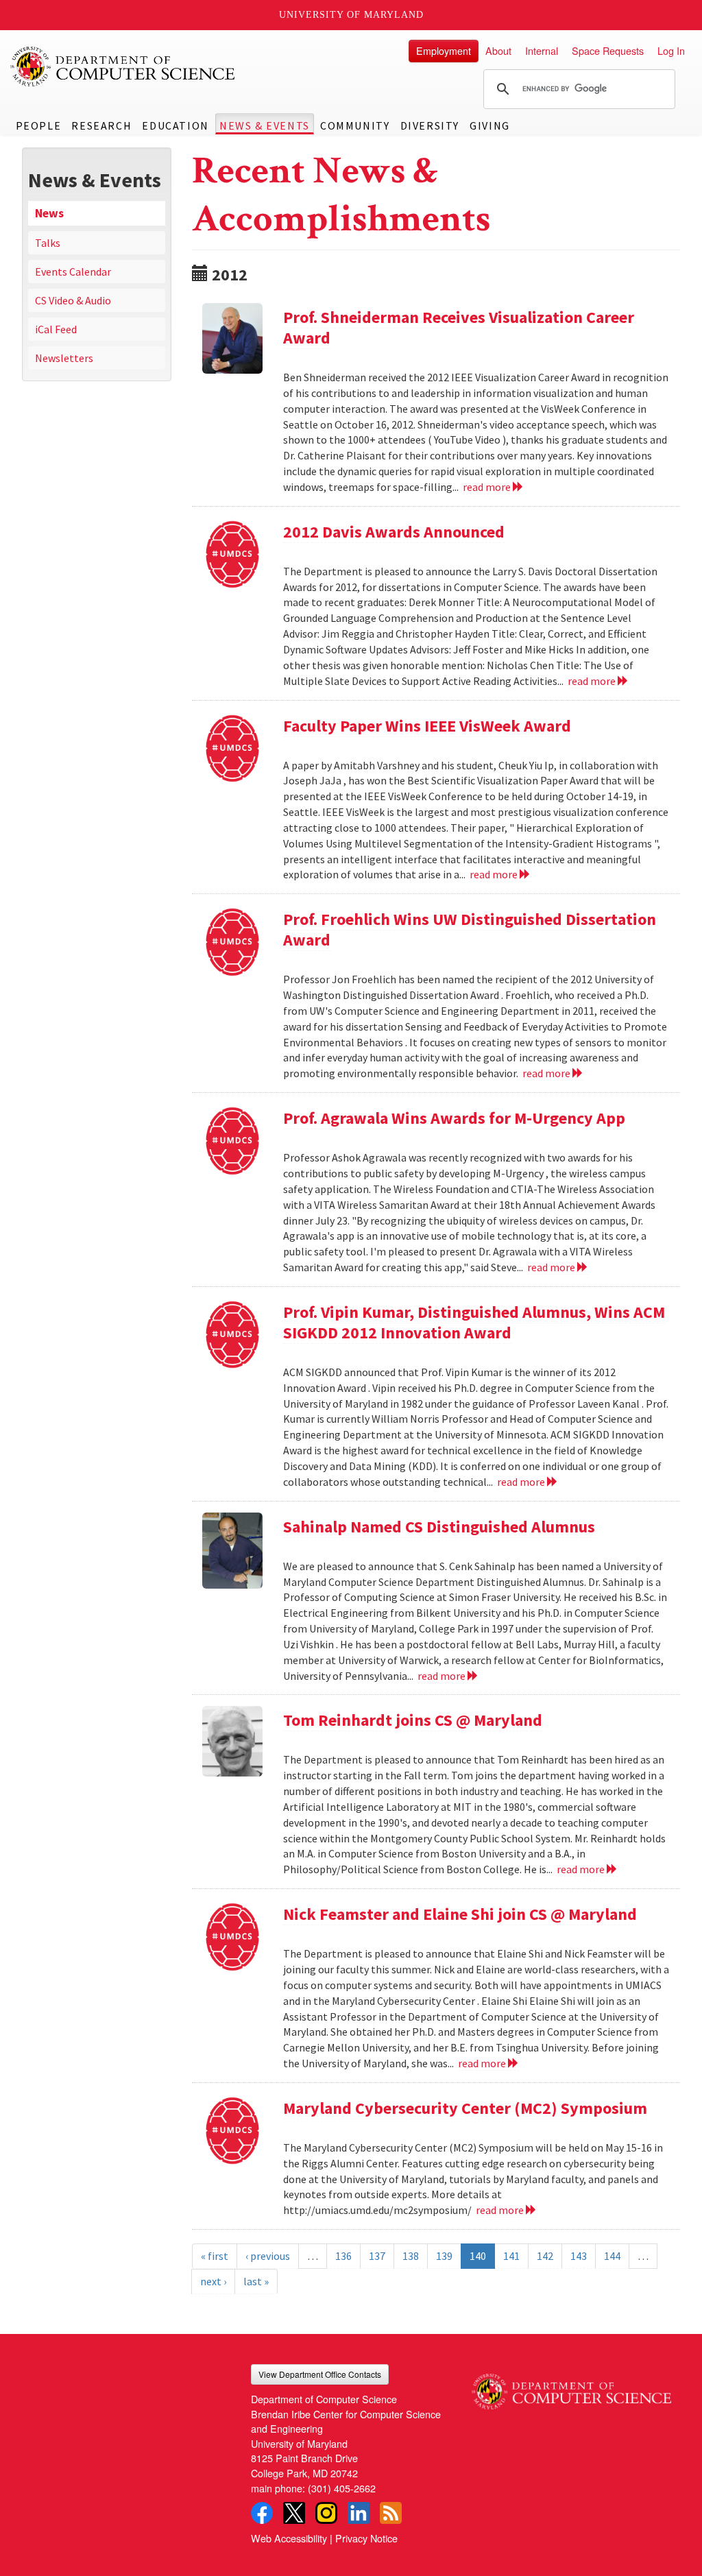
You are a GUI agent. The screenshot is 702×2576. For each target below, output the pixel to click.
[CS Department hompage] (571, 2387)
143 (579, 2256)
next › (213, 2281)
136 (343, 2256)
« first (215, 2256)
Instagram (326, 2513)
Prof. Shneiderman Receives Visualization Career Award (459, 327)
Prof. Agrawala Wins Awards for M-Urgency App (454, 1118)
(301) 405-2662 (342, 2488)
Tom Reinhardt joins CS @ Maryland (413, 1720)
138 (411, 2256)
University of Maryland (351, 15)
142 (545, 2256)
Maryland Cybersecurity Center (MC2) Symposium (465, 2108)
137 (377, 2256)
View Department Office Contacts (320, 2374)
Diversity (430, 125)
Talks (48, 243)
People (39, 125)
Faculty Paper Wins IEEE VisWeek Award (427, 726)
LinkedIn (359, 2513)
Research (101, 125)
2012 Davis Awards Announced (394, 532)
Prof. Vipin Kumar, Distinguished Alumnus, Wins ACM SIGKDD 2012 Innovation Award (474, 1322)
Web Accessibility (289, 2538)
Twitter (294, 2513)
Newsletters (64, 358)
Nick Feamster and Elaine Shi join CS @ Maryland (460, 1914)
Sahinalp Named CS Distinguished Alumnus (439, 1527)
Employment (444, 50)
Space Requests (608, 50)
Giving (490, 125)
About (498, 50)
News (49, 213)
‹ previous (268, 2256)
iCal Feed (56, 329)
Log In (671, 50)
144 (612, 2256)
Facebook (262, 2513)
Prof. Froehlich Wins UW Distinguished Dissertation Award (470, 929)
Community (355, 125)
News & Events (265, 125)
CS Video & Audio (73, 300)
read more (488, 487)
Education (175, 125)
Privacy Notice (366, 2538)
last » (256, 2281)
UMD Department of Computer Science (123, 67)
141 (511, 2256)
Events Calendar (73, 272)
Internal (542, 50)
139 (444, 2256)
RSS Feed (391, 2513)
